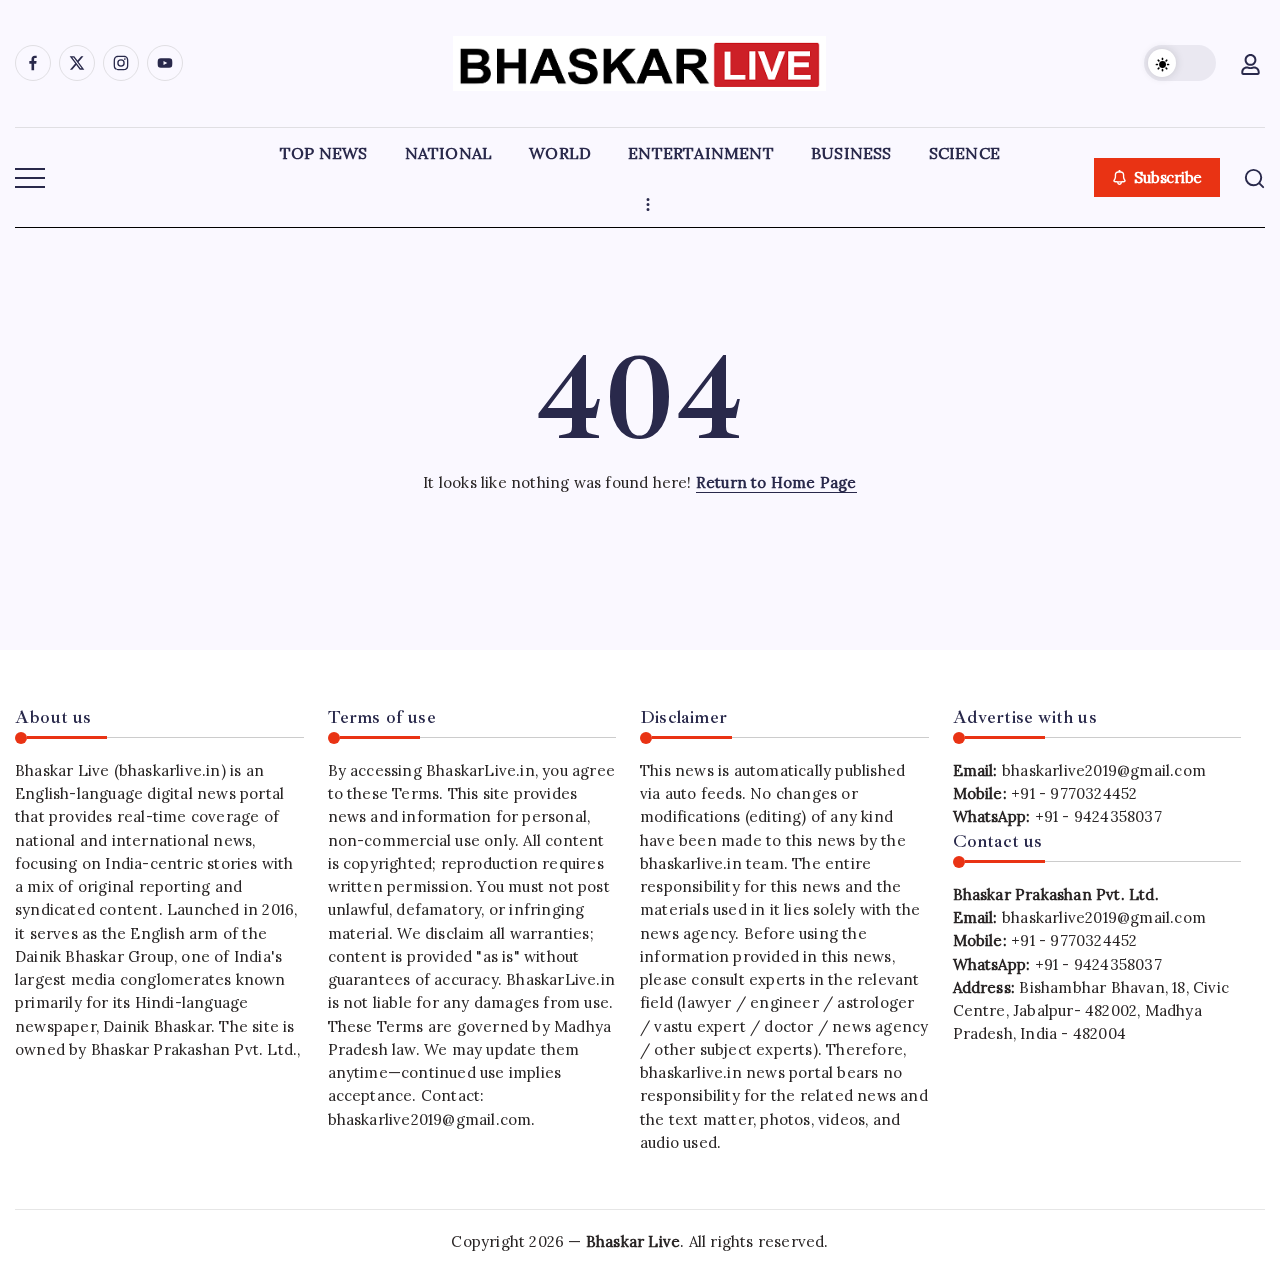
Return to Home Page (776, 482)
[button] (1180, 63)
